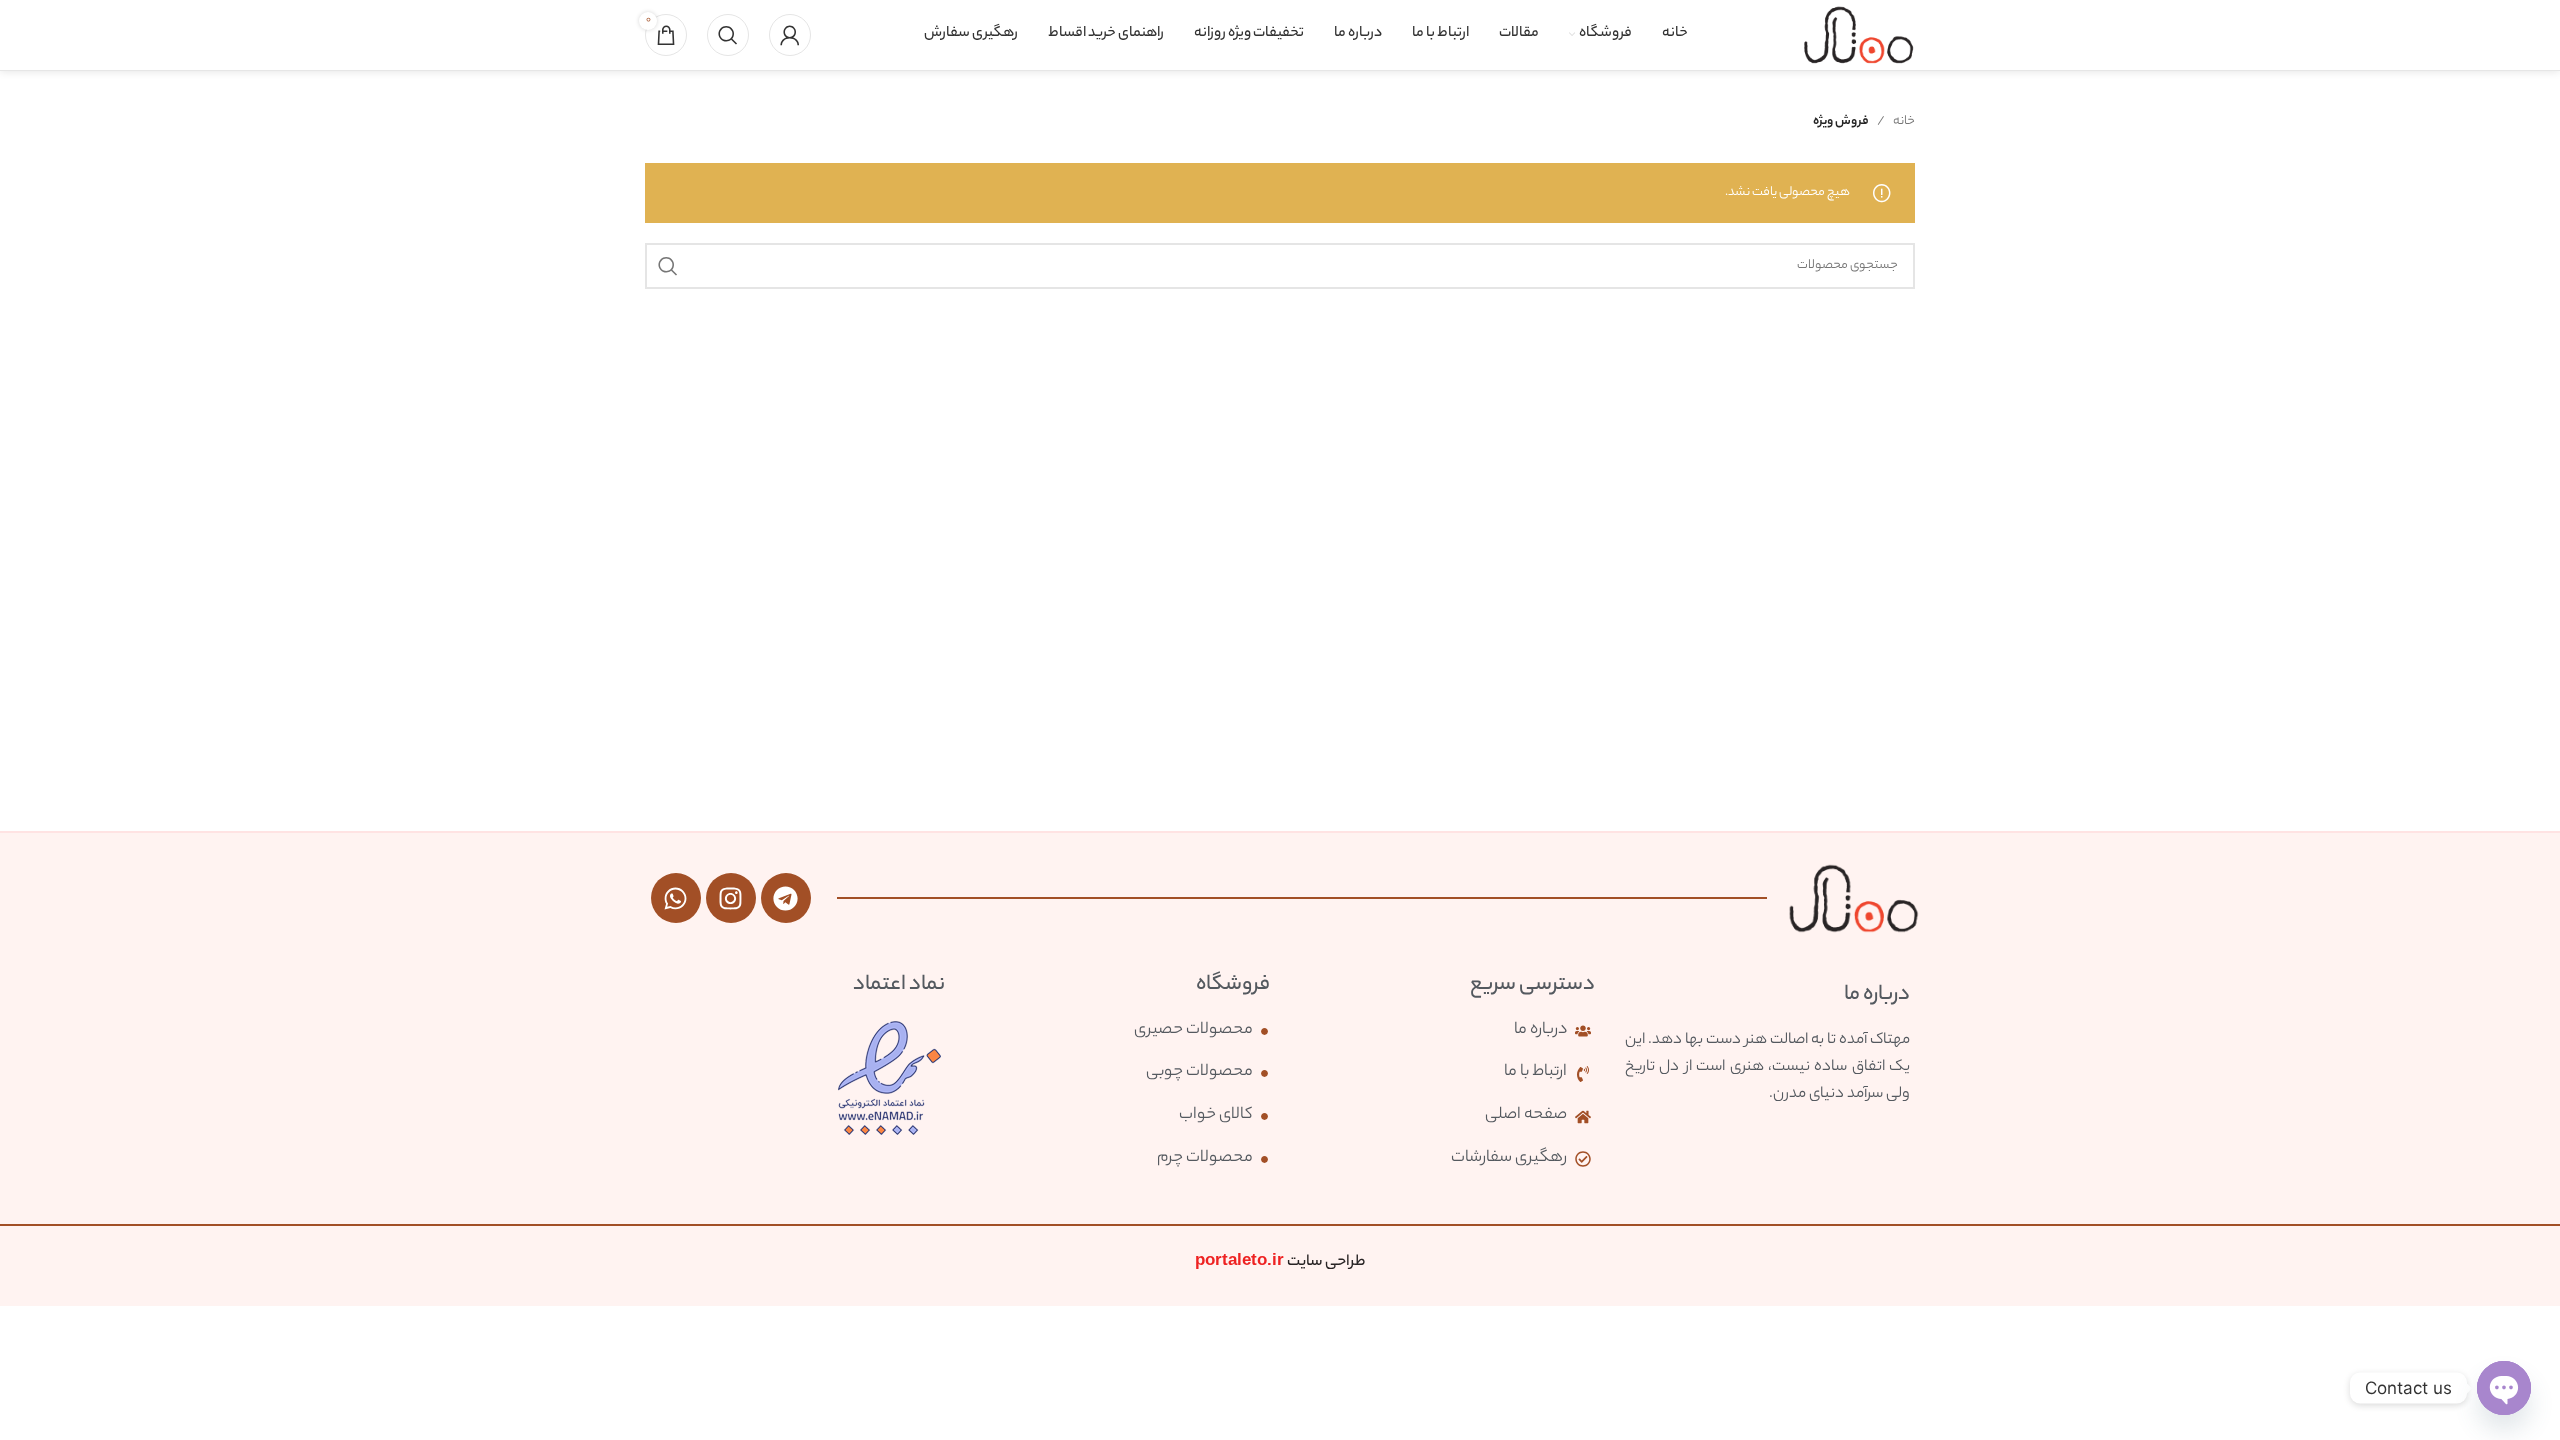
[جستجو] (728, 35)
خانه (1904, 121)
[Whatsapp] (676, 898)
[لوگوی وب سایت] (1858, 34)
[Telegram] (786, 898)
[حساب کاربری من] (790, 35)
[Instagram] (731, 898)
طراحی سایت (1280, 1262)
